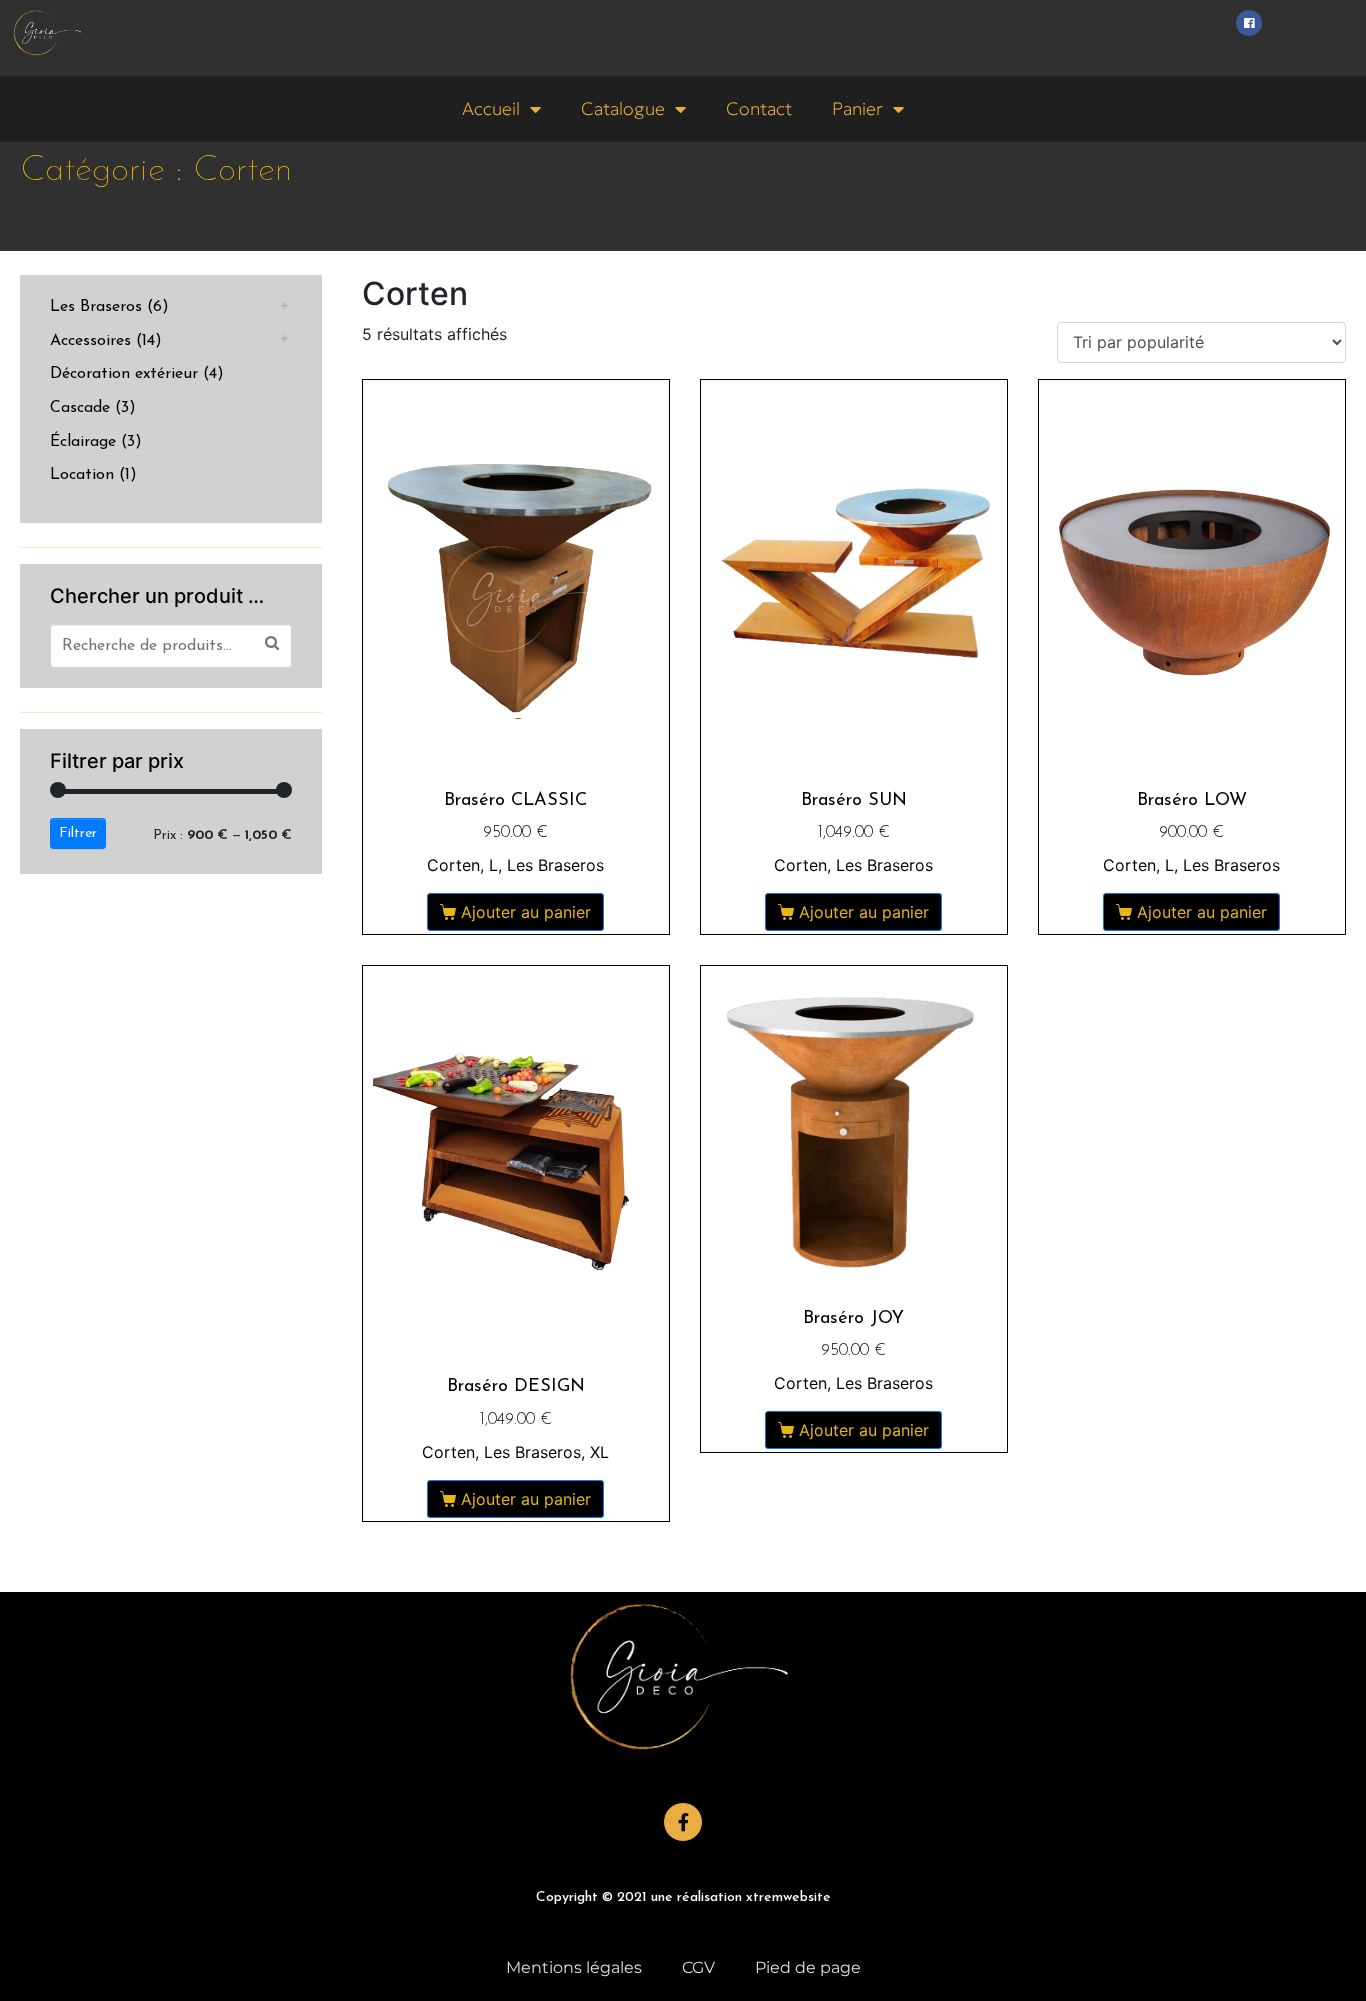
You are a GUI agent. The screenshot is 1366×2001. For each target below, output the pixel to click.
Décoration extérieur (124, 374)
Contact (759, 108)
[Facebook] (1249, 23)
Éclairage (83, 442)
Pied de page (808, 1967)
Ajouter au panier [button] (526, 912)
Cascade (80, 408)
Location (82, 475)
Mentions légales (574, 1967)
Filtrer (78, 833)
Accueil (491, 108)
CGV (698, 1967)
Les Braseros (96, 307)
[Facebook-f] (683, 1822)
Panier (857, 108)
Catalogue (623, 108)
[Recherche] (272, 643)
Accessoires (90, 341)
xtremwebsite (788, 1897)
